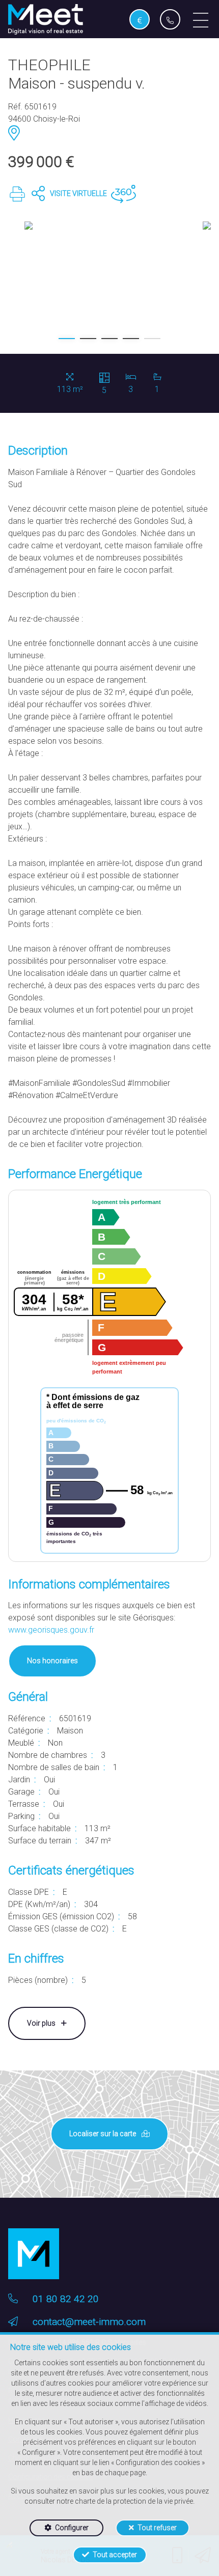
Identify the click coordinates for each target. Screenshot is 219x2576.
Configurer (72, 2528)
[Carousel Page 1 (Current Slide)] (67, 339)
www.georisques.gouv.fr (51, 1630)
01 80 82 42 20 (66, 2299)
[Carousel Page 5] (152, 339)
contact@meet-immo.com (89, 2322)
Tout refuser (157, 2528)
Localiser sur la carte (103, 2134)
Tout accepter (115, 2555)
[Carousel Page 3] (109, 339)
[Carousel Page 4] (131, 339)
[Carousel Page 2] (88, 339)
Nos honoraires (52, 1661)
